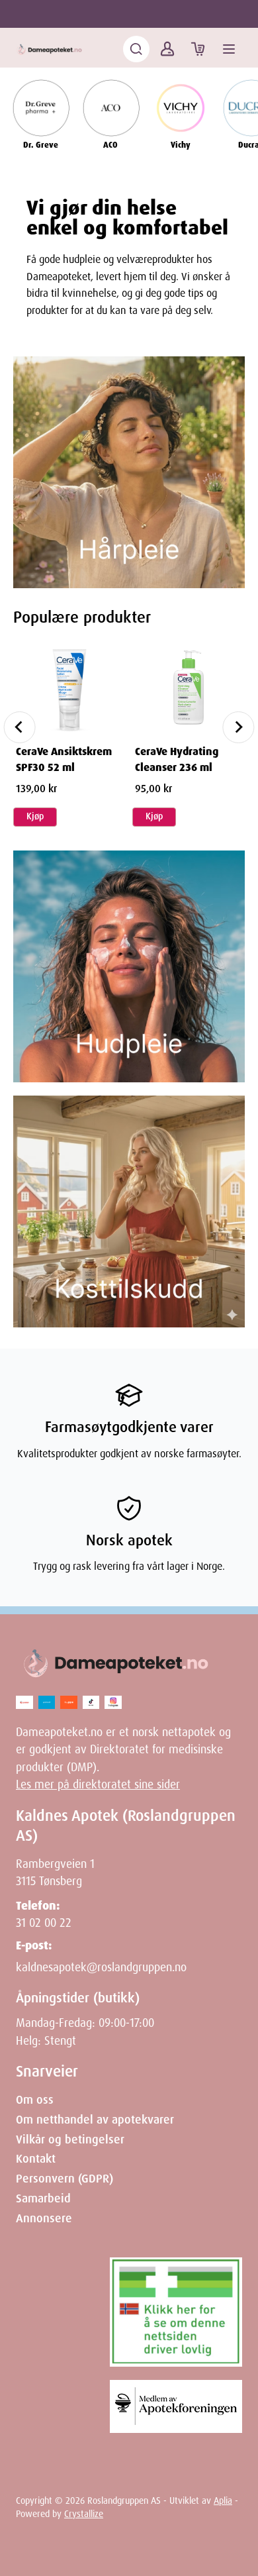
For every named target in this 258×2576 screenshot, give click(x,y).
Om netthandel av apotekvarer (95, 2120)
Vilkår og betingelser (70, 2139)
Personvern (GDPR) (64, 2179)
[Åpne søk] (136, 49)
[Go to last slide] (20, 727)
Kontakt (36, 2159)
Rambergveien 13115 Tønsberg (55, 1873)
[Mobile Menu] (229, 49)
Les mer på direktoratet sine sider (98, 1784)
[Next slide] (238, 727)
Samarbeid (43, 2198)
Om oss (35, 2100)
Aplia (223, 2500)
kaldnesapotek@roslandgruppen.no (101, 1967)
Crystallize (84, 2514)
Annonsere (44, 2218)
